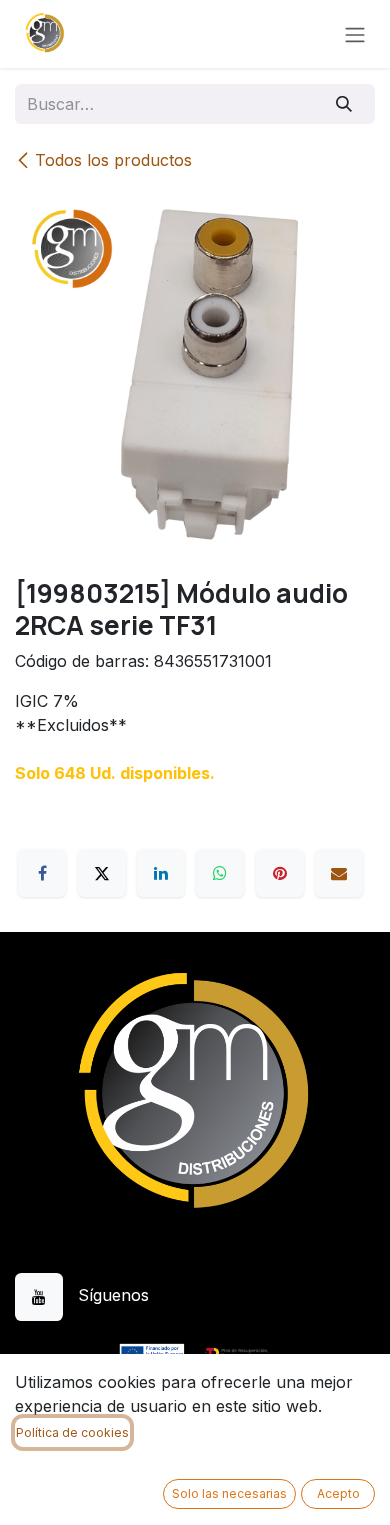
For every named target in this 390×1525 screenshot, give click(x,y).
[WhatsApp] (220, 873)
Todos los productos (113, 160)
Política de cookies (72, 1432)
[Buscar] (344, 104)
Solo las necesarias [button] (229, 1493)
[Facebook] (42, 873)
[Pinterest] (280, 873)
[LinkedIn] (161, 873)
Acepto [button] (338, 1493)
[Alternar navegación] (355, 34)
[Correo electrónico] (339, 873)
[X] (102, 873)
